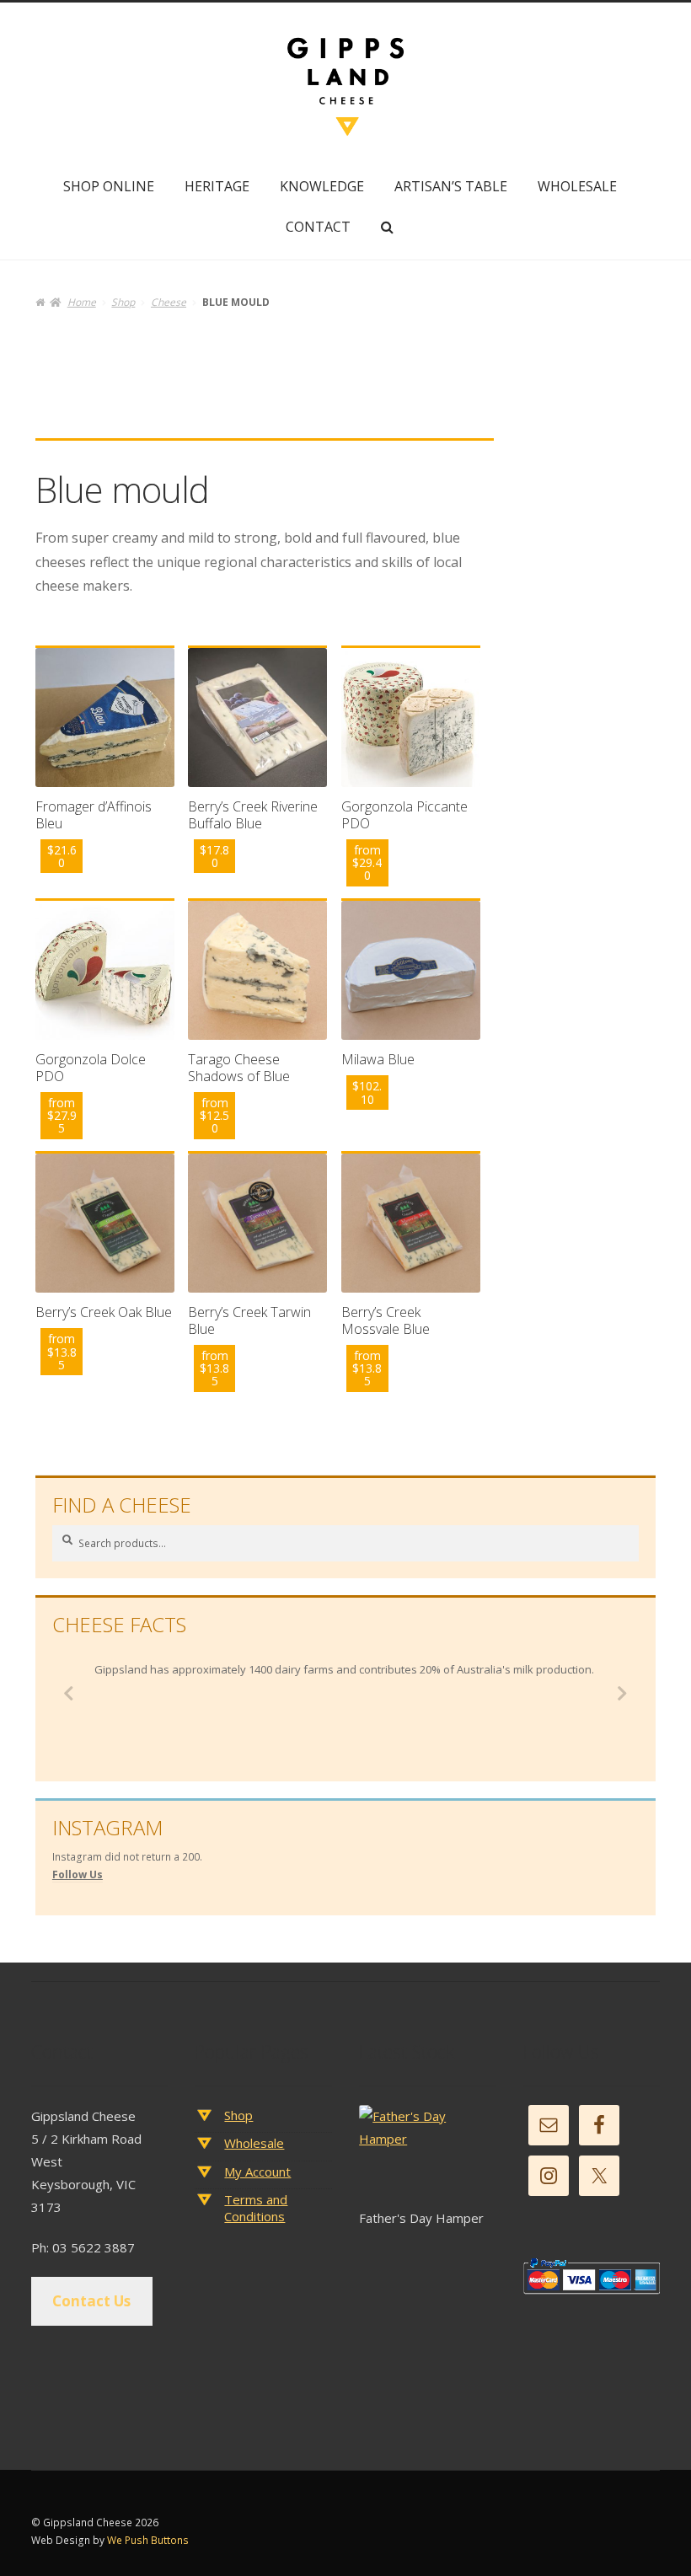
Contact (318, 227)
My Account (257, 2172)
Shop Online (109, 186)
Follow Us (78, 1874)
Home (81, 302)
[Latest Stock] (427, 2156)
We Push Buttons (148, 2540)
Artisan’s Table (451, 186)
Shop (123, 302)
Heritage (217, 186)
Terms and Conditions (256, 2208)
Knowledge (322, 186)
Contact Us (91, 2301)
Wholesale (577, 186)
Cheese (169, 302)
